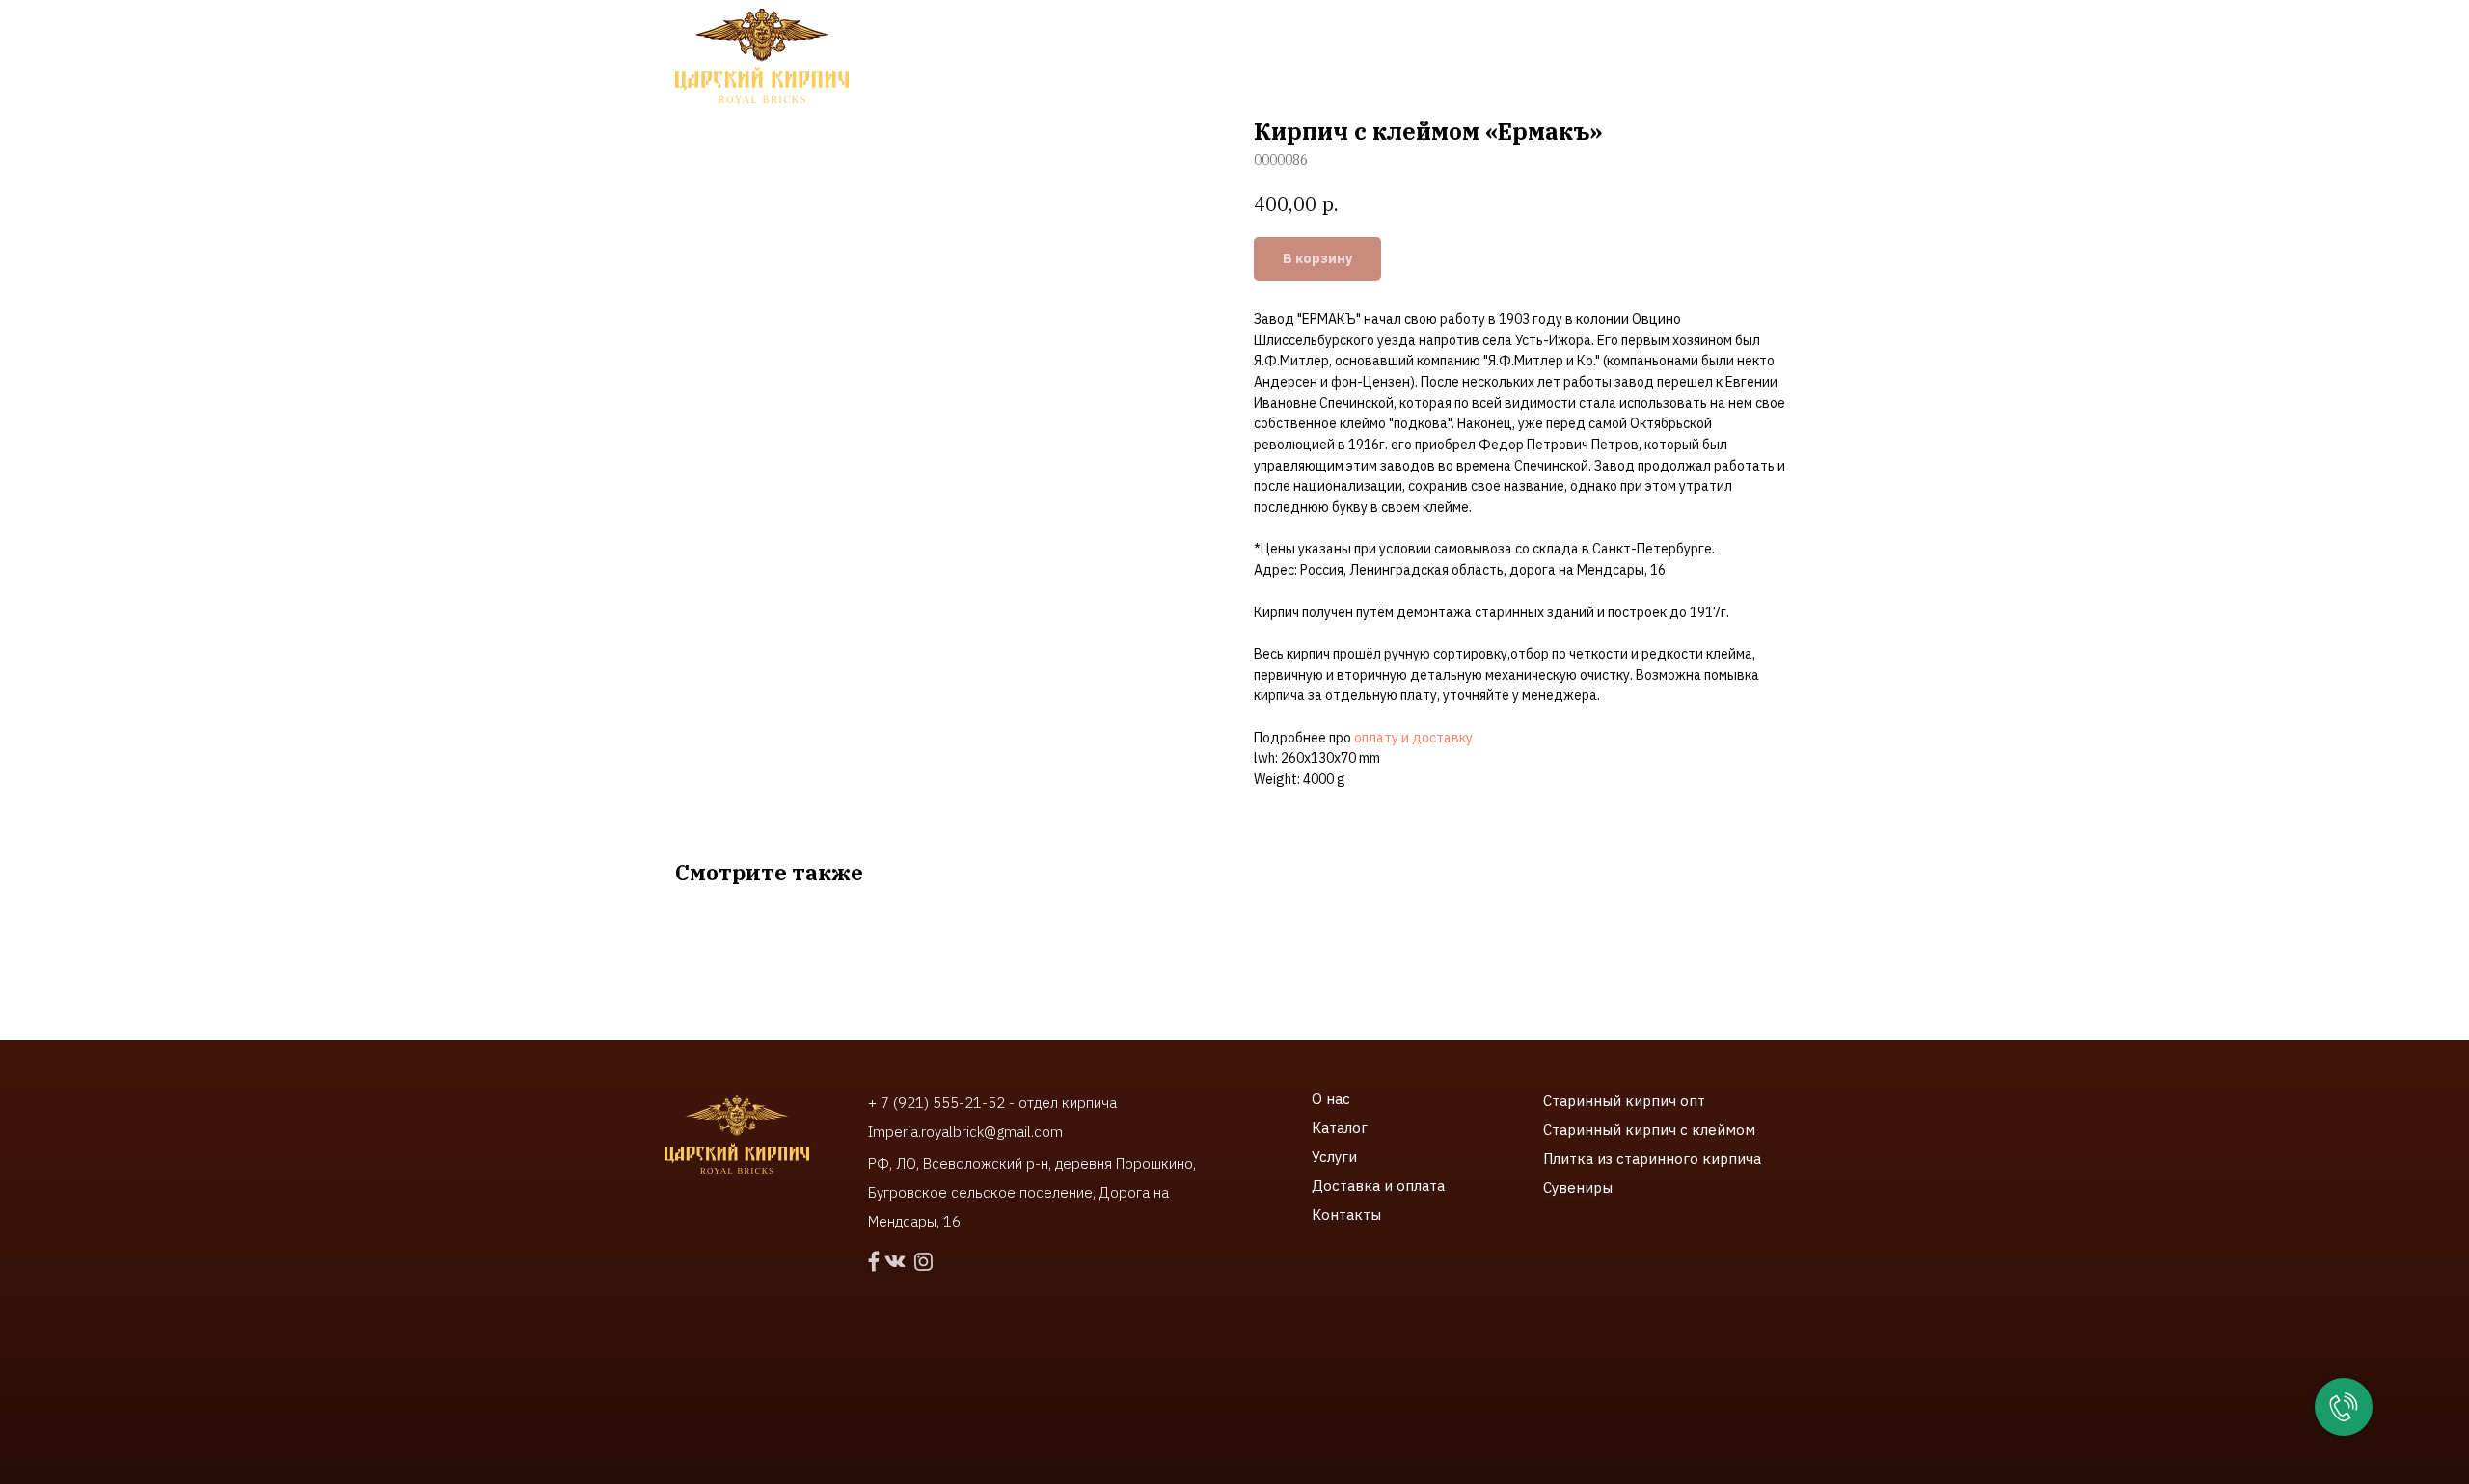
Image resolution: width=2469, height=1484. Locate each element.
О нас (1331, 1099)
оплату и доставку (1413, 738)
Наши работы (1168, 58)
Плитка (1570, 1159)
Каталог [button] (936, 58)
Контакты (1476, 58)
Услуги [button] (1041, 58)
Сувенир (1573, 1187)
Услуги (1334, 1157)
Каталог (1340, 1128)
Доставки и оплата (1329, 58)
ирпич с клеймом (1695, 1130)
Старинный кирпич (1610, 1101)
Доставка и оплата (1378, 1186)
